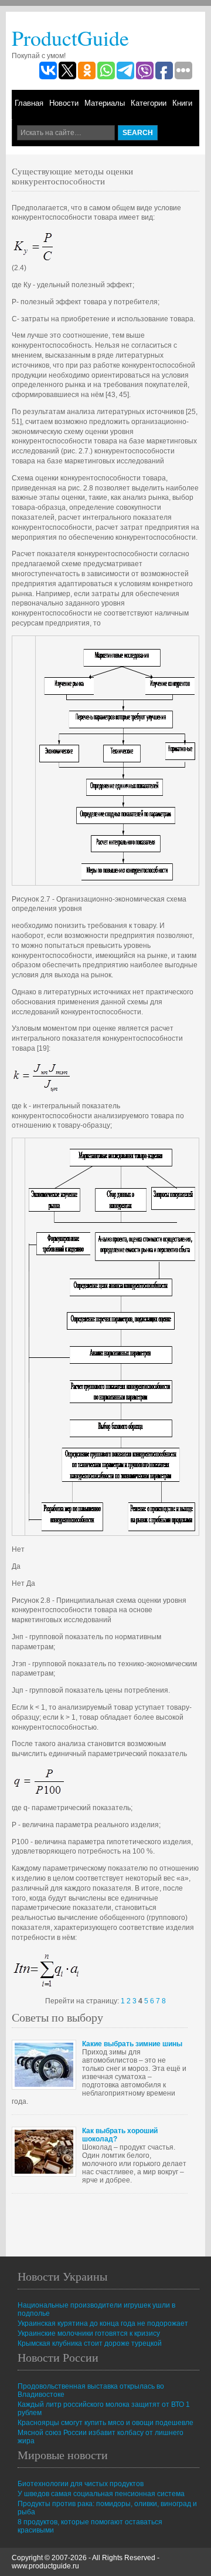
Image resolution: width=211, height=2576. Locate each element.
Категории (149, 103)
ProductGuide (70, 38)
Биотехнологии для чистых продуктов (81, 2484)
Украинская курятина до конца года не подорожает (103, 2323)
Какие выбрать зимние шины (132, 2044)
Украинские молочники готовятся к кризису (89, 2333)
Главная (29, 103)
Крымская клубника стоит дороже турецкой (90, 2343)
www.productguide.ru (45, 2566)
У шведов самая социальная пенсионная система (101, 2494)
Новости (64, 103)
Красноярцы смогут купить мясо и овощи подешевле (105, 2423)
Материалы (105, 103)
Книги (182, 103)
